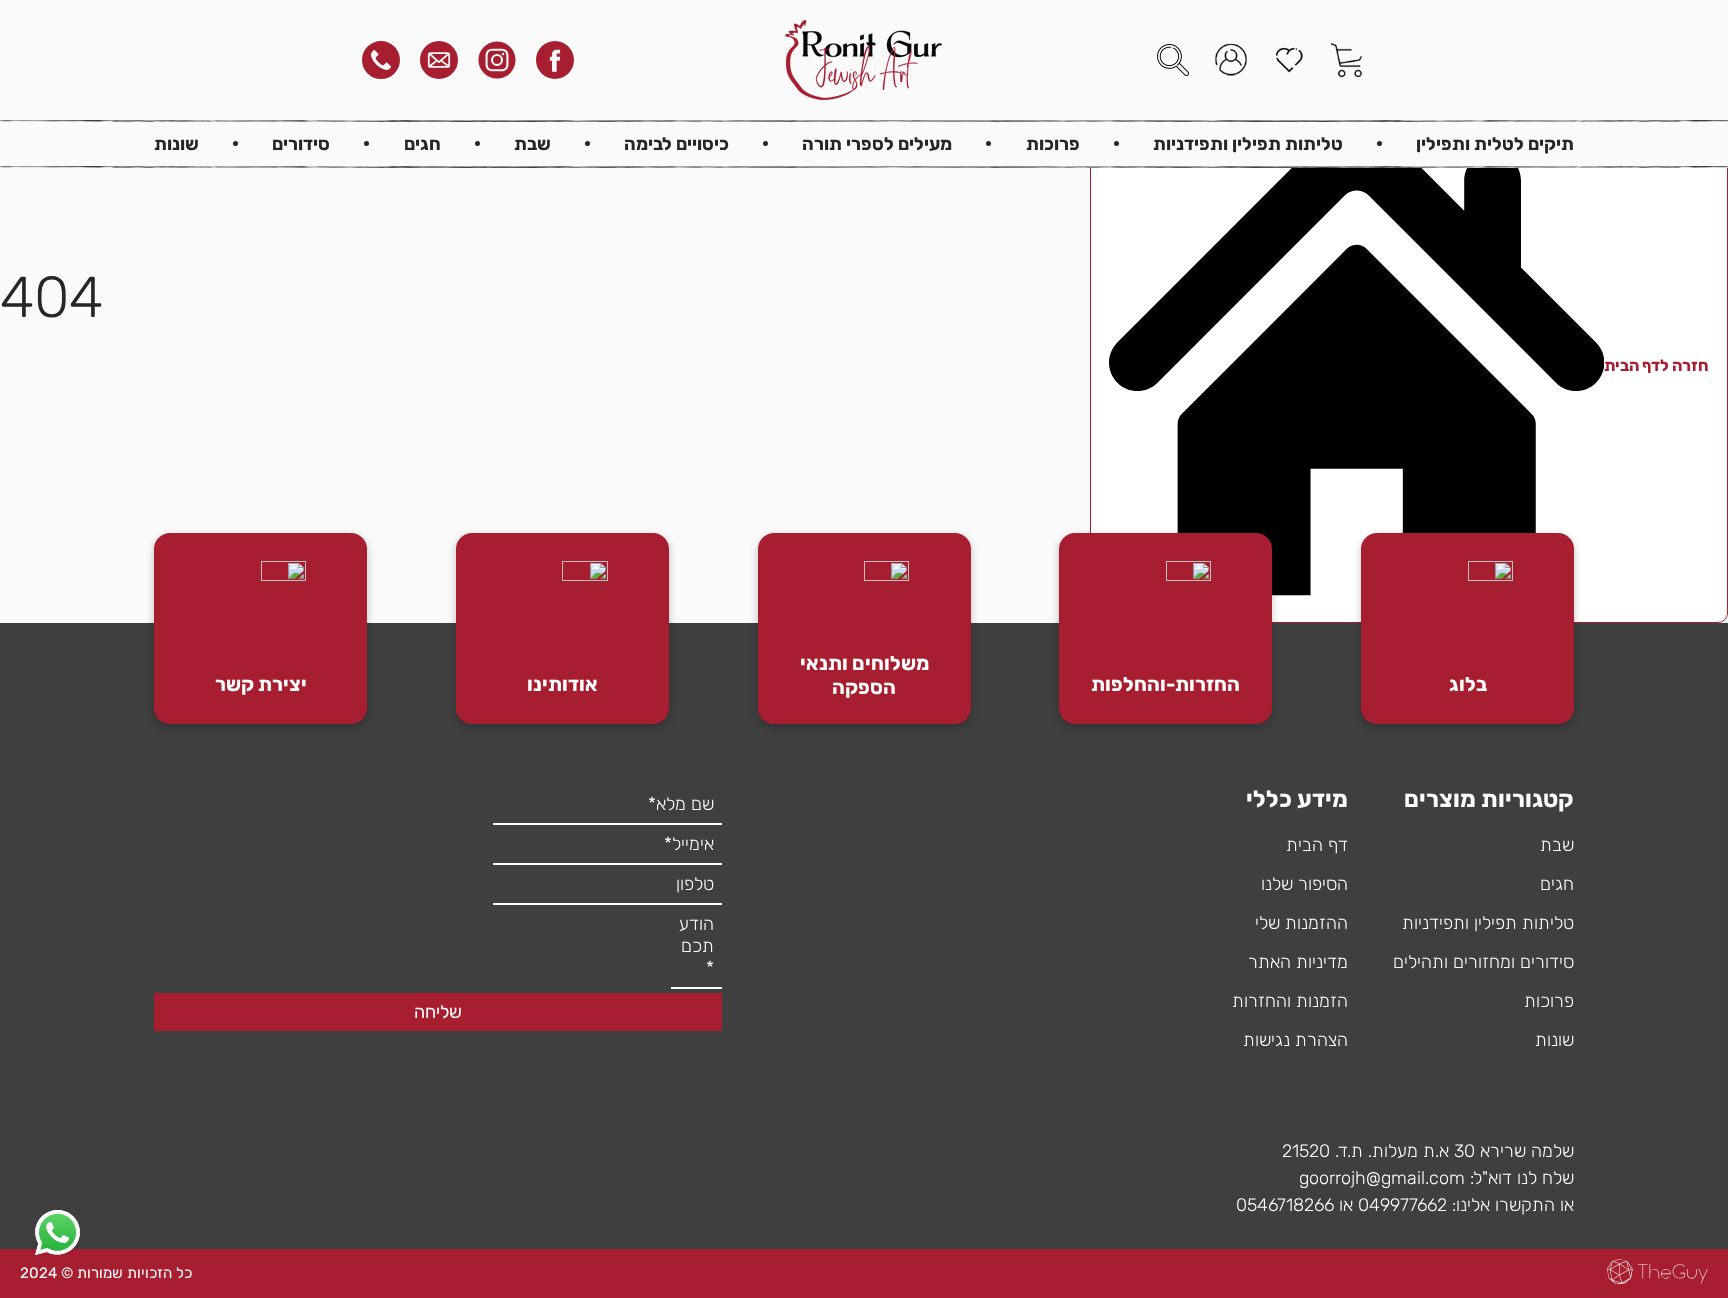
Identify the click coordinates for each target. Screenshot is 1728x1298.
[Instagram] (497, 60)
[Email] (439, 60)
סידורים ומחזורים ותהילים (1483, 962)
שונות (176, 144)
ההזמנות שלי (1301, 923)
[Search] (1173, 60)
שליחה (438, 1012)
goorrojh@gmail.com (1382, 1178)
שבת (532, 144)
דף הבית (1317, 845)
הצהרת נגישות (1295, 1040)
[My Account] (1231, 60)
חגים (422, 144)
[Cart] (1347, 60)
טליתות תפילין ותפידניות (1248, 144)
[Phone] (381, 60)
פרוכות (1053, 144)
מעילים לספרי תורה (877, 144)
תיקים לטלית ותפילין (1495, 144)
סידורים (301, 144)
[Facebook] (555, 60)
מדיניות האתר (1298, 962)
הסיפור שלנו (1304, 884)
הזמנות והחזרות (1290, 1001)
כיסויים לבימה (676, 144)
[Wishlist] (1289, 60)
